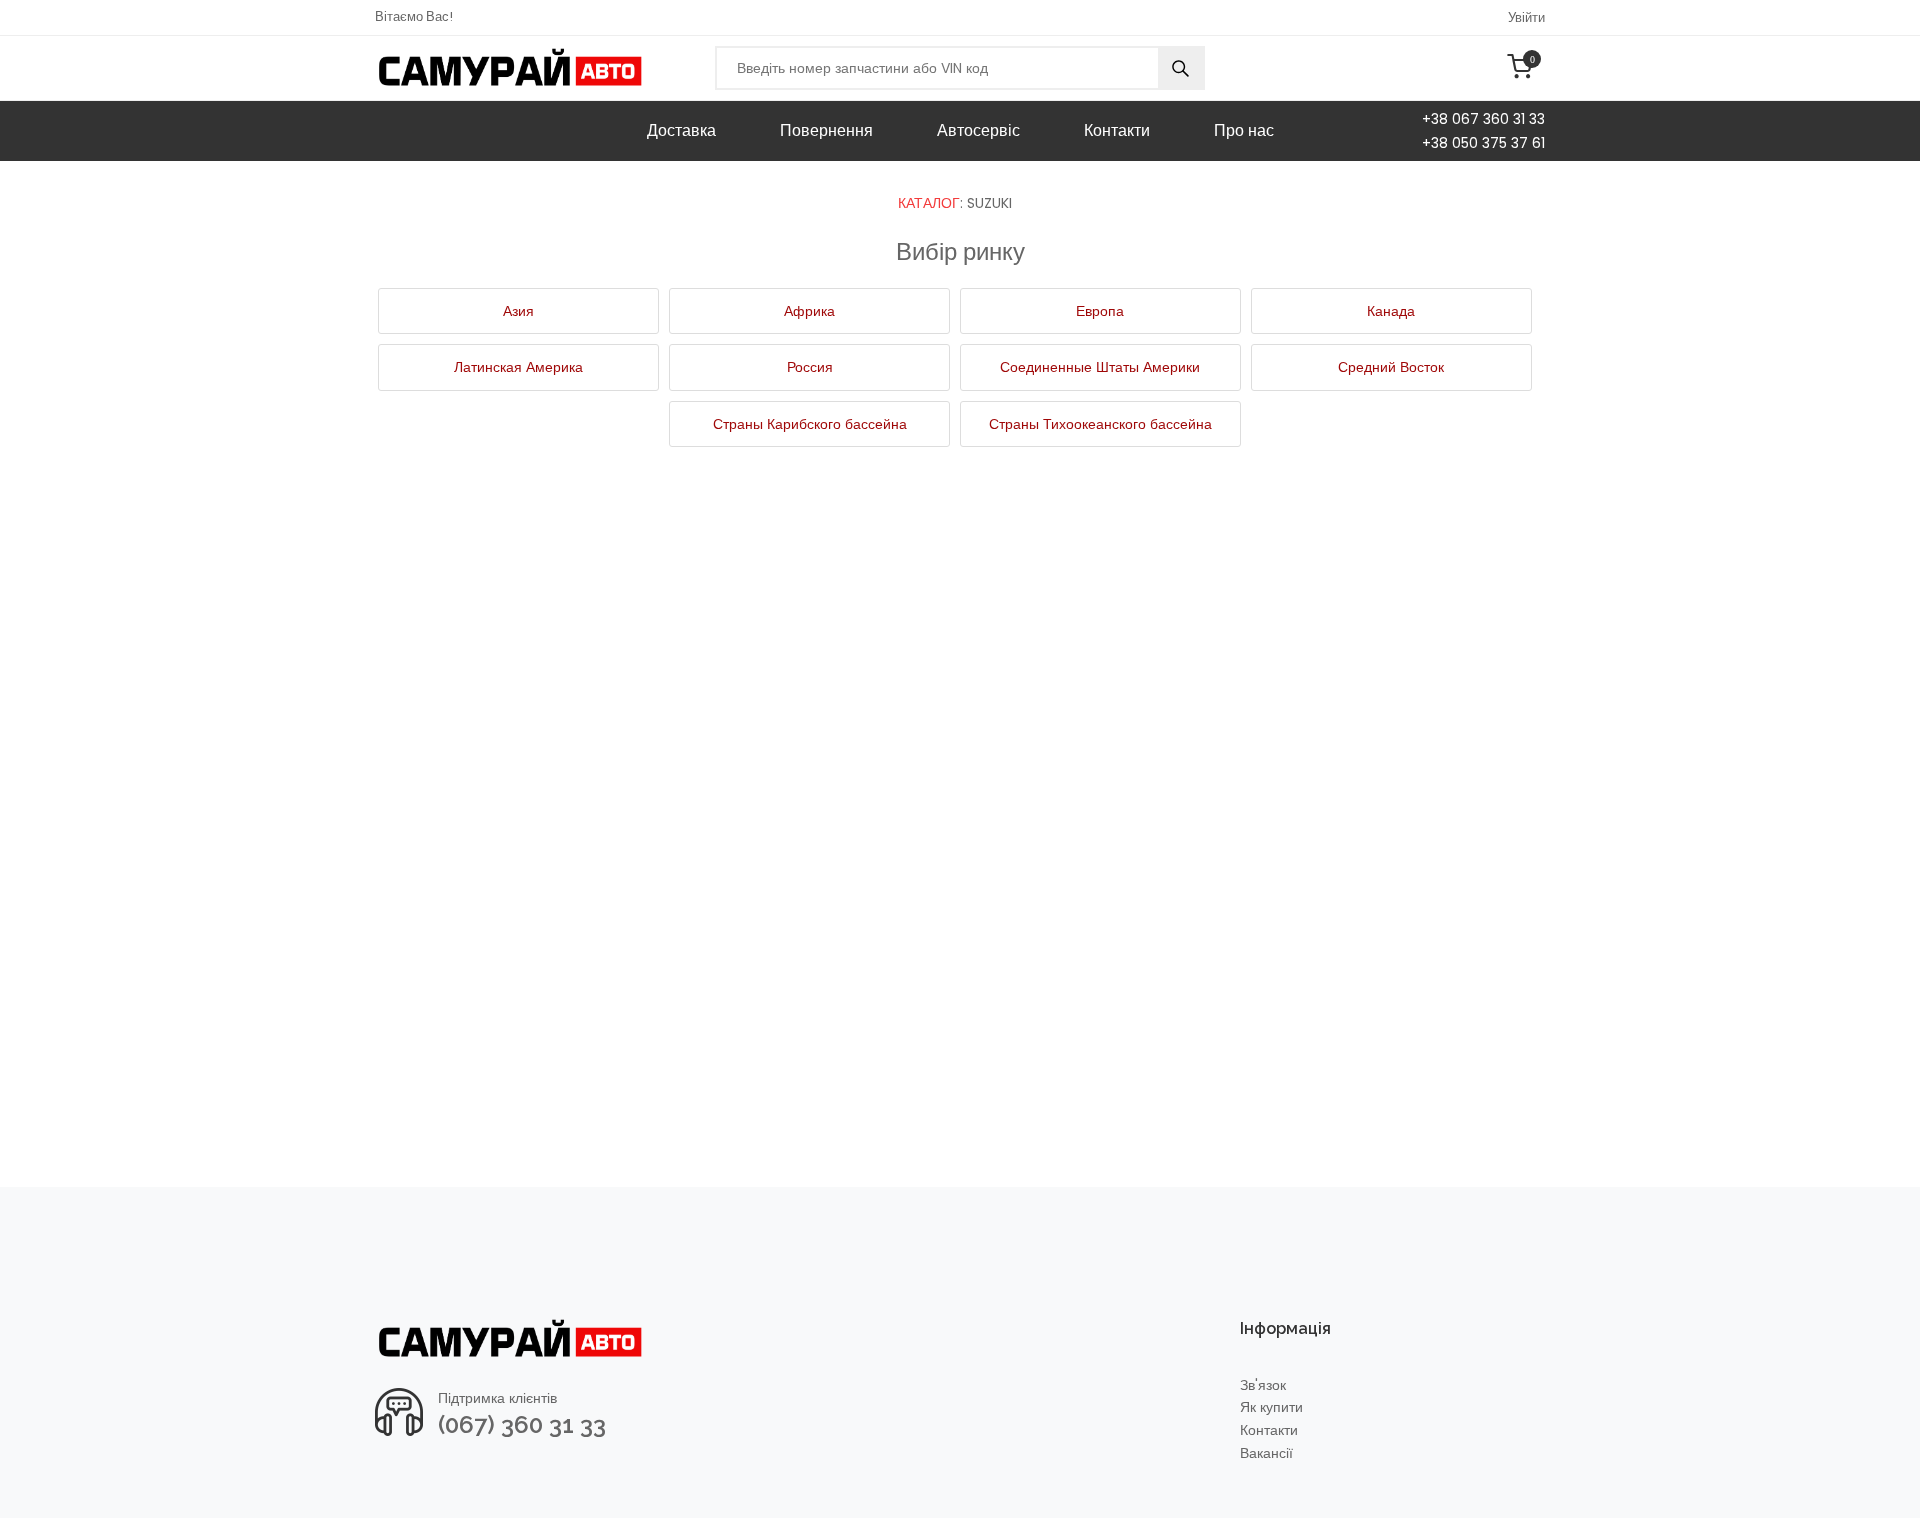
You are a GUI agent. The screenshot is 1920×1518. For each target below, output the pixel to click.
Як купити (1271, 1407)
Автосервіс (978, 130)
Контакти (1117, 130)
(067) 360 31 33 (522, 1424)
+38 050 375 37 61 (1483, 143)
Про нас (1244, 130)
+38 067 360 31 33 (1483, 119)
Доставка (681, 130)
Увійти (1526, 17)
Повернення (826, 130)
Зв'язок (1263, 1385)
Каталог (929, 203)
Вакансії (1266, 1453)
